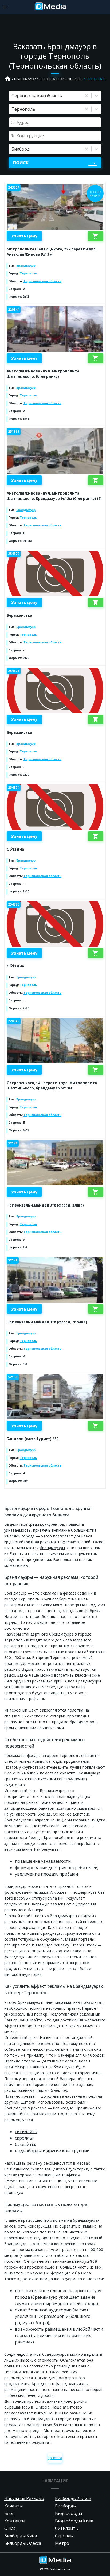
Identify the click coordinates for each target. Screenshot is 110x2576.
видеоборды (29, 2151)
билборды (14, 1681)
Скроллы (64, 2536)
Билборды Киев (21, 2536)
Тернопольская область (61, 79)
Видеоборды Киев (74, 2521)
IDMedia (42, 2407)
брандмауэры (52, 1548)
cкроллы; (24, 2138)
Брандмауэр (25, 79)
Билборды (66, 2506)
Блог (9, 2513)
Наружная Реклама (24, 2498)
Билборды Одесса (23, 2543)
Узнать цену (24, 236)
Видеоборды (68, 2513)
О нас (10, 2528)
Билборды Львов (73, 2498)
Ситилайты (67, 2528)
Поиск (21, 163)
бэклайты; (25, 2144)
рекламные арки (47, 1681)
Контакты (15, 2521)
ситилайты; (27, 2132)
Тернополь (28, 273)
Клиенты (13, 2506)
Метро (62, 2543)
